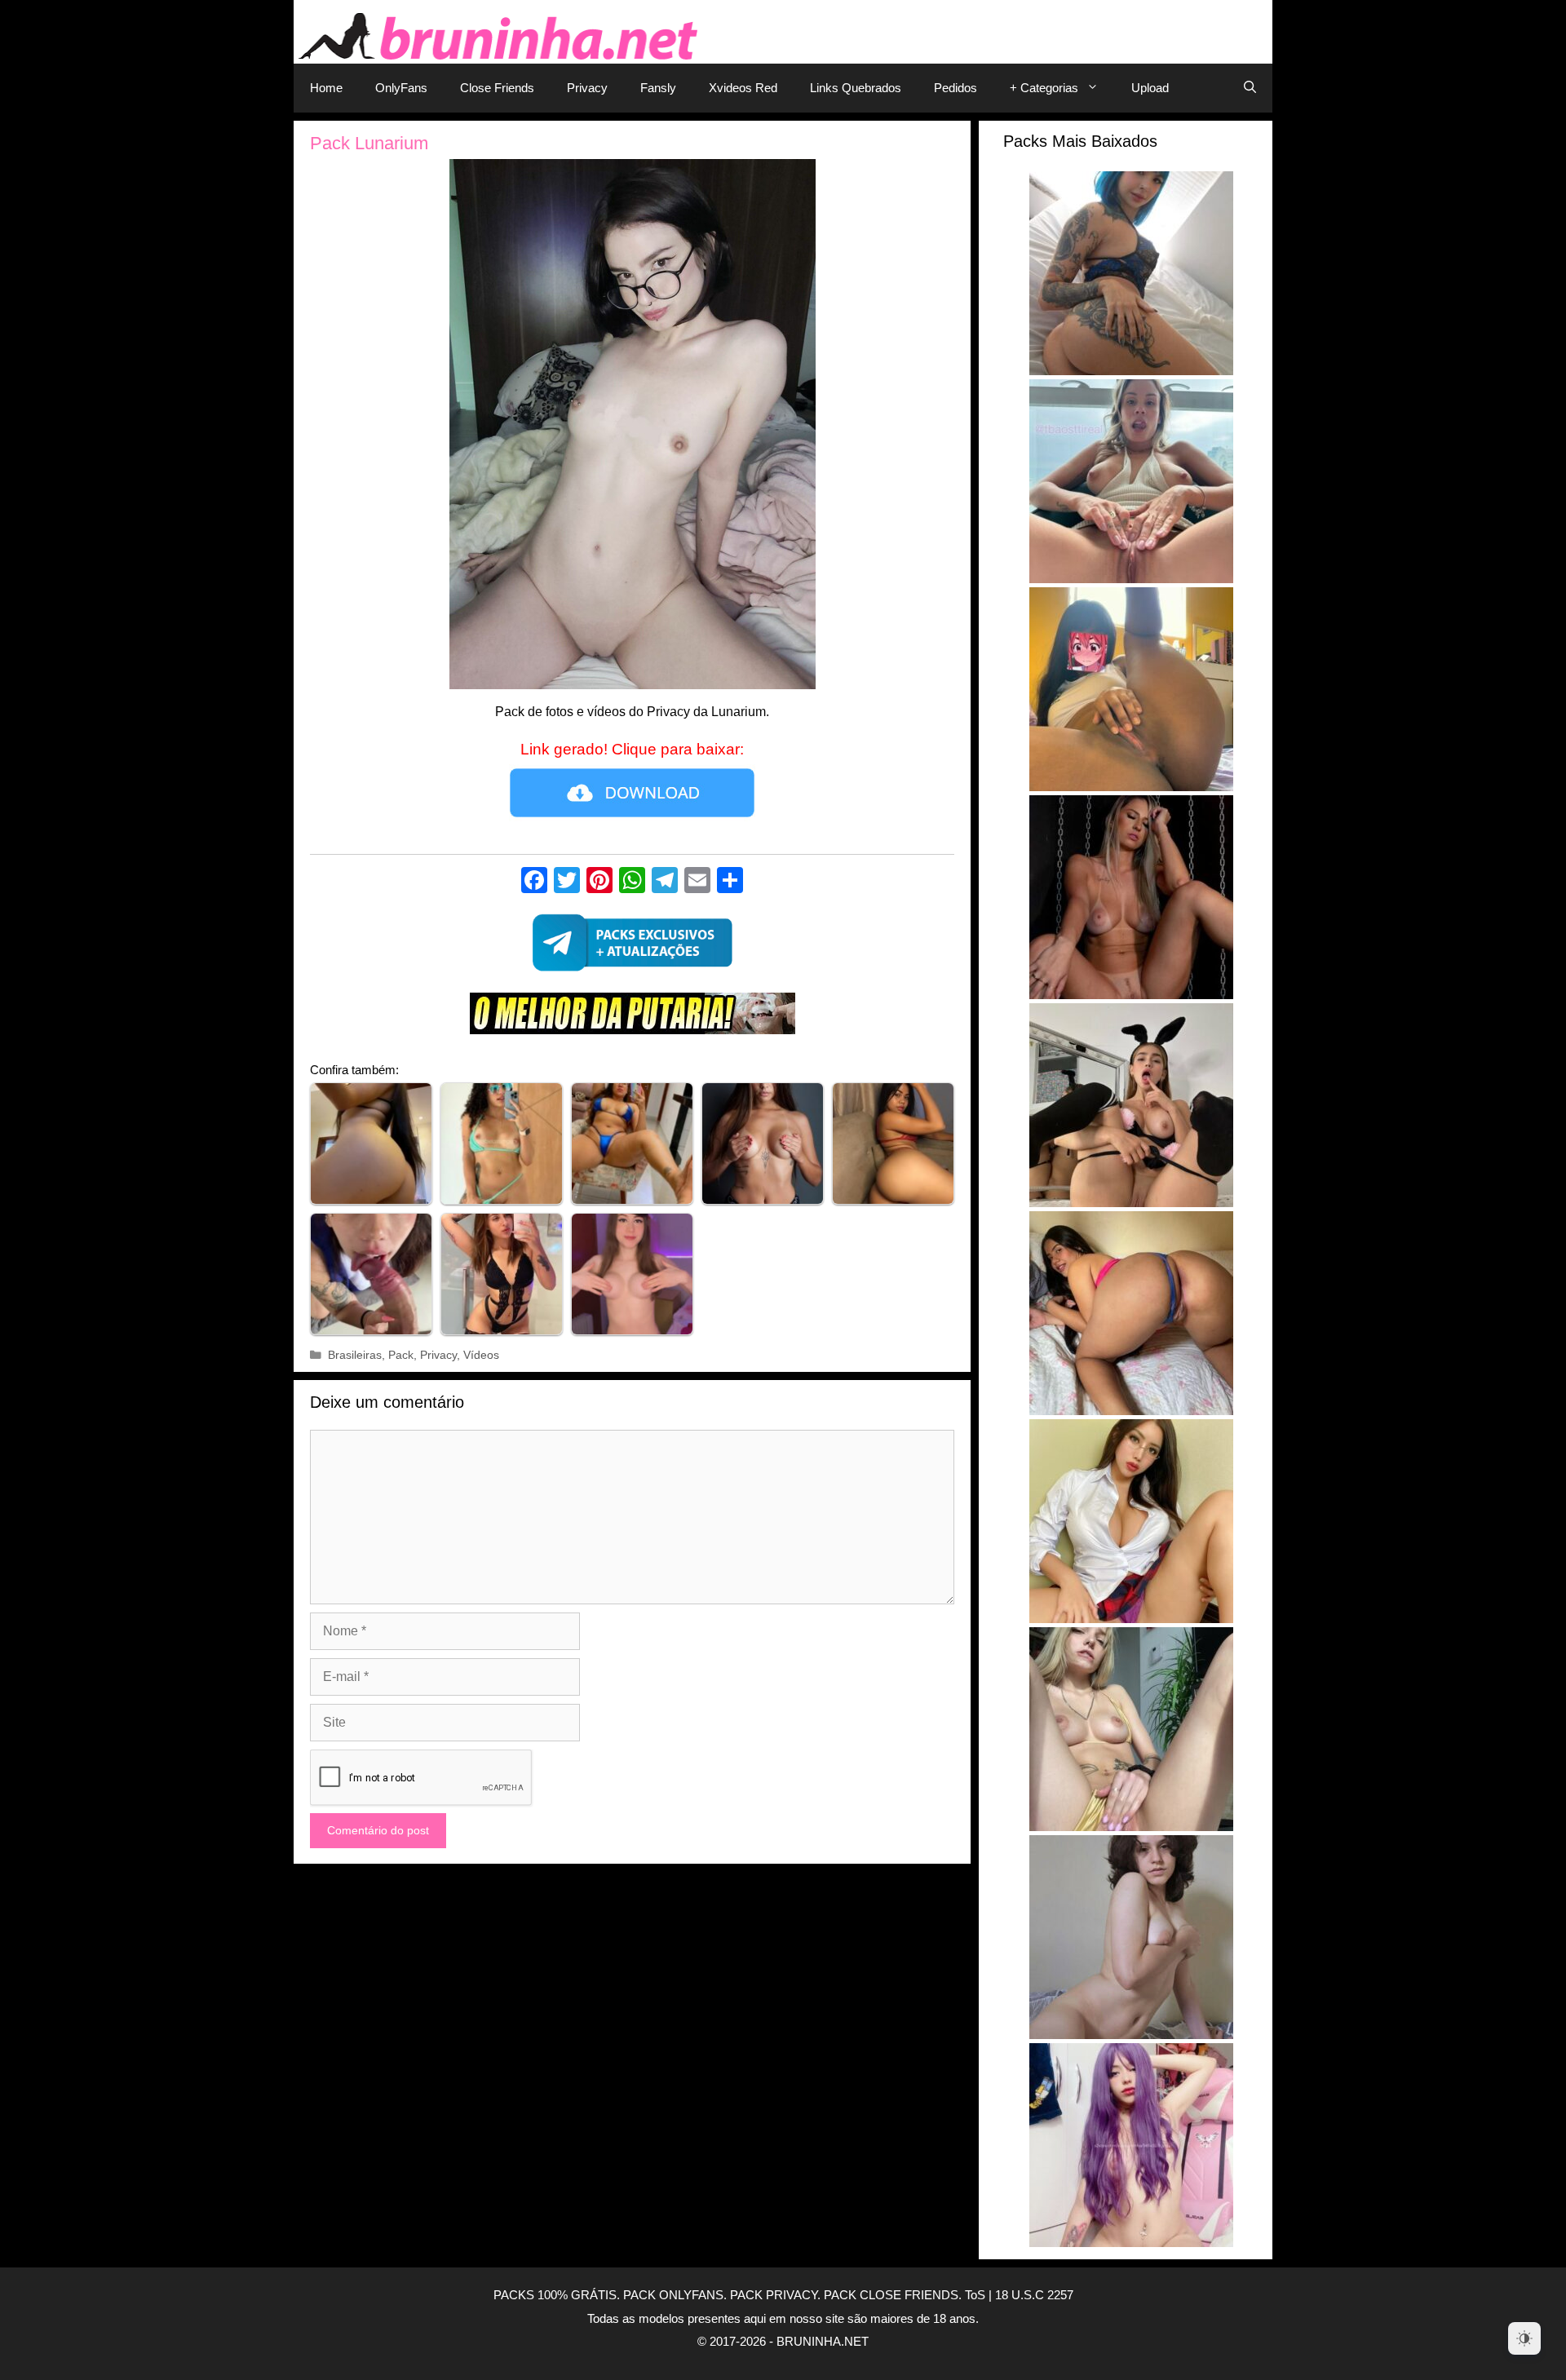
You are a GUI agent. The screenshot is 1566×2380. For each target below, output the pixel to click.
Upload (1150, 88)
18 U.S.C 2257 (1034, 2295)
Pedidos (956, 88)
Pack (401, 1355)
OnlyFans (401, 88)
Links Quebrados (856, 88)
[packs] (632, 947)
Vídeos (481, 1355)
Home (326, 88)
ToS (975, 2295)
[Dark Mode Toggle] (1524, 2338)
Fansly (658, 88)
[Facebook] (534, 882)
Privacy (587, 88)
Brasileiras (355, 1355)
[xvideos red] (632, 1017)
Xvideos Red (743, 88)
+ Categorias (1044, 88)
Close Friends (497, 88)
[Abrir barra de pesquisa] (1250, 88)
